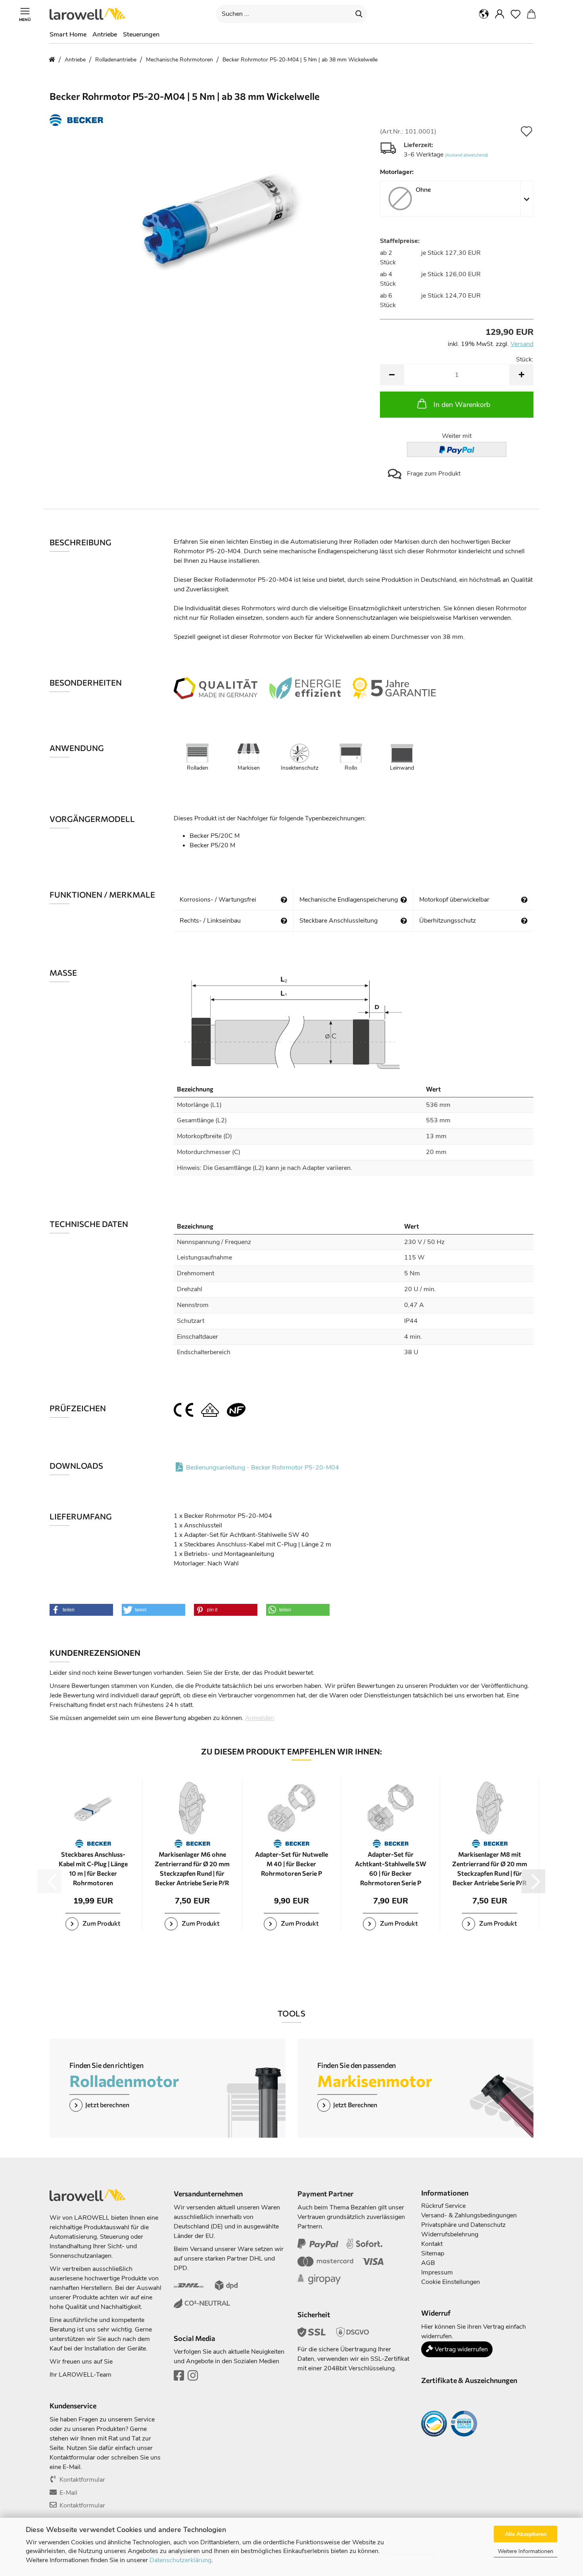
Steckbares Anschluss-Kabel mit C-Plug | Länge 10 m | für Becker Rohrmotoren (93, 1868)
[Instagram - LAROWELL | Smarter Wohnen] (193, 2378)
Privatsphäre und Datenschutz (463, 2225)
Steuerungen (141, 34)
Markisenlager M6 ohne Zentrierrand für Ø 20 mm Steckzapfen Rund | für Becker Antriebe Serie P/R (192, 1868)
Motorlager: (397, 172)
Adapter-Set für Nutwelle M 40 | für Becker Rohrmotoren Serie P (291, 1864)
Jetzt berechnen (107, 2105)
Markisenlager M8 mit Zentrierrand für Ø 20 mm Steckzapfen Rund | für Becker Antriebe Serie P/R (490, 1868)
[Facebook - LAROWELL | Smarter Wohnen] (179, 2378)
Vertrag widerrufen (460, 2349)
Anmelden (260, 1718)
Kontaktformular (82, 2480)
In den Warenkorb (462, 405)
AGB (428, 2263)
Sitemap (433, 2253)
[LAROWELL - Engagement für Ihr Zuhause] (90, 14)
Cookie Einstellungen (451, 2282)
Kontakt (432, 2244)
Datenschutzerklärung (180, 2560)
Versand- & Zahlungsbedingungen (469, 2215)
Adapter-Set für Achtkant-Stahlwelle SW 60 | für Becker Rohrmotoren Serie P (391, 1868)
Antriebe (105, 34)
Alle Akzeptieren (526, 2534)
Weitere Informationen (525, 2551)
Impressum (437, 2272)
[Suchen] (359, 14)
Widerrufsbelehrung (450, 2234)
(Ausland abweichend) (466, 155)
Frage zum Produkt (433, 474)
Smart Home (68, 34)
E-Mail (68, 2493)
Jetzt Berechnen (355, 2105)
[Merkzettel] (516, 14)
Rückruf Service (443, 2206)
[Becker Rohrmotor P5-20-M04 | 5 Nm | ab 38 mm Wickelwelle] (209, 217)
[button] (484, 14)
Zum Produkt (101, 1923)
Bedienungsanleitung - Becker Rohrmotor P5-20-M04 (263, 1468)
